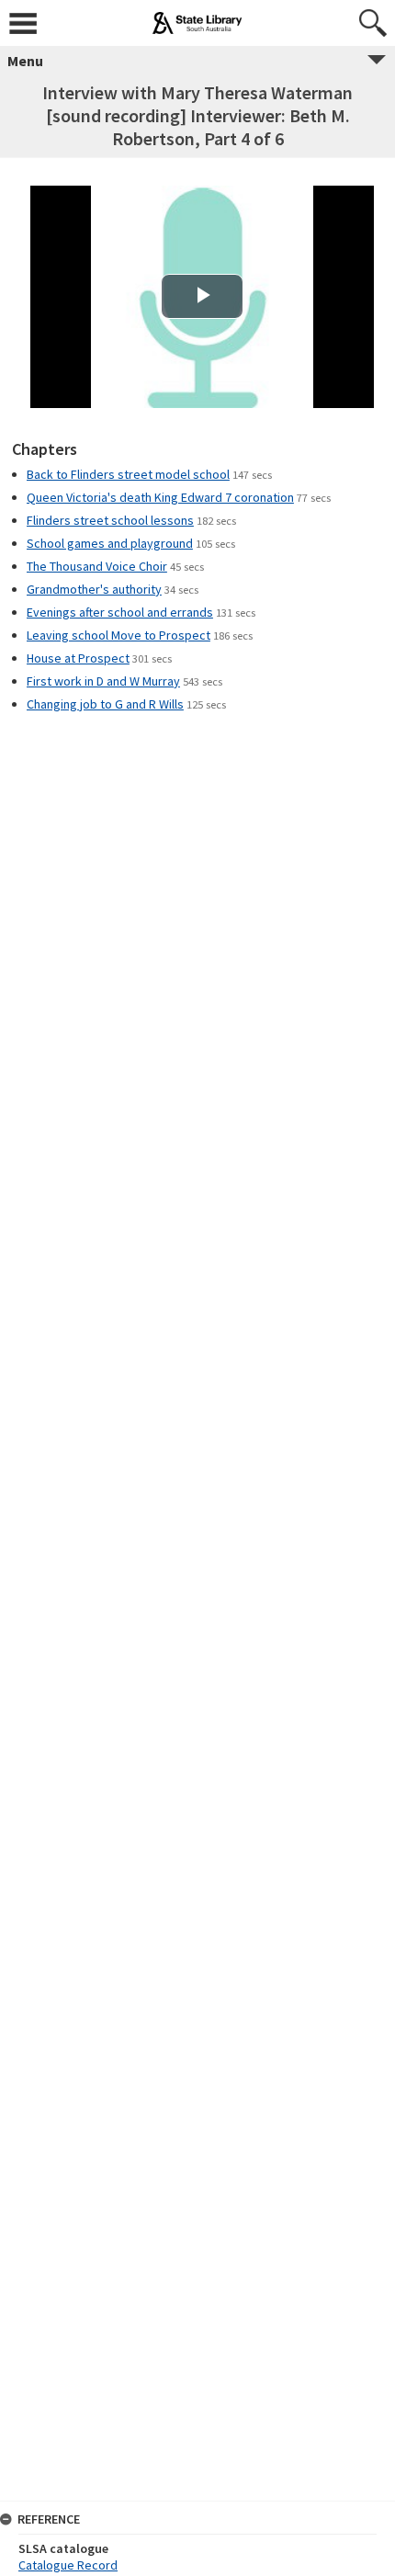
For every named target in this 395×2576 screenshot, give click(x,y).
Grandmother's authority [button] (94, 589)
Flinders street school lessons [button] (110, 520)
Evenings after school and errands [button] (120, 612)
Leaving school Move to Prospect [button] (118, 635)
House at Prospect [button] (78, 658)
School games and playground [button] (110, 543)
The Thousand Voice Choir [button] (97, 566)
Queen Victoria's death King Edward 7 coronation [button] (160, 497)
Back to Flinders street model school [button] (128, 474)
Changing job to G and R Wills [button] (105, 704)
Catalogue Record (68, 2565)
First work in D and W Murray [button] (103, 681)
